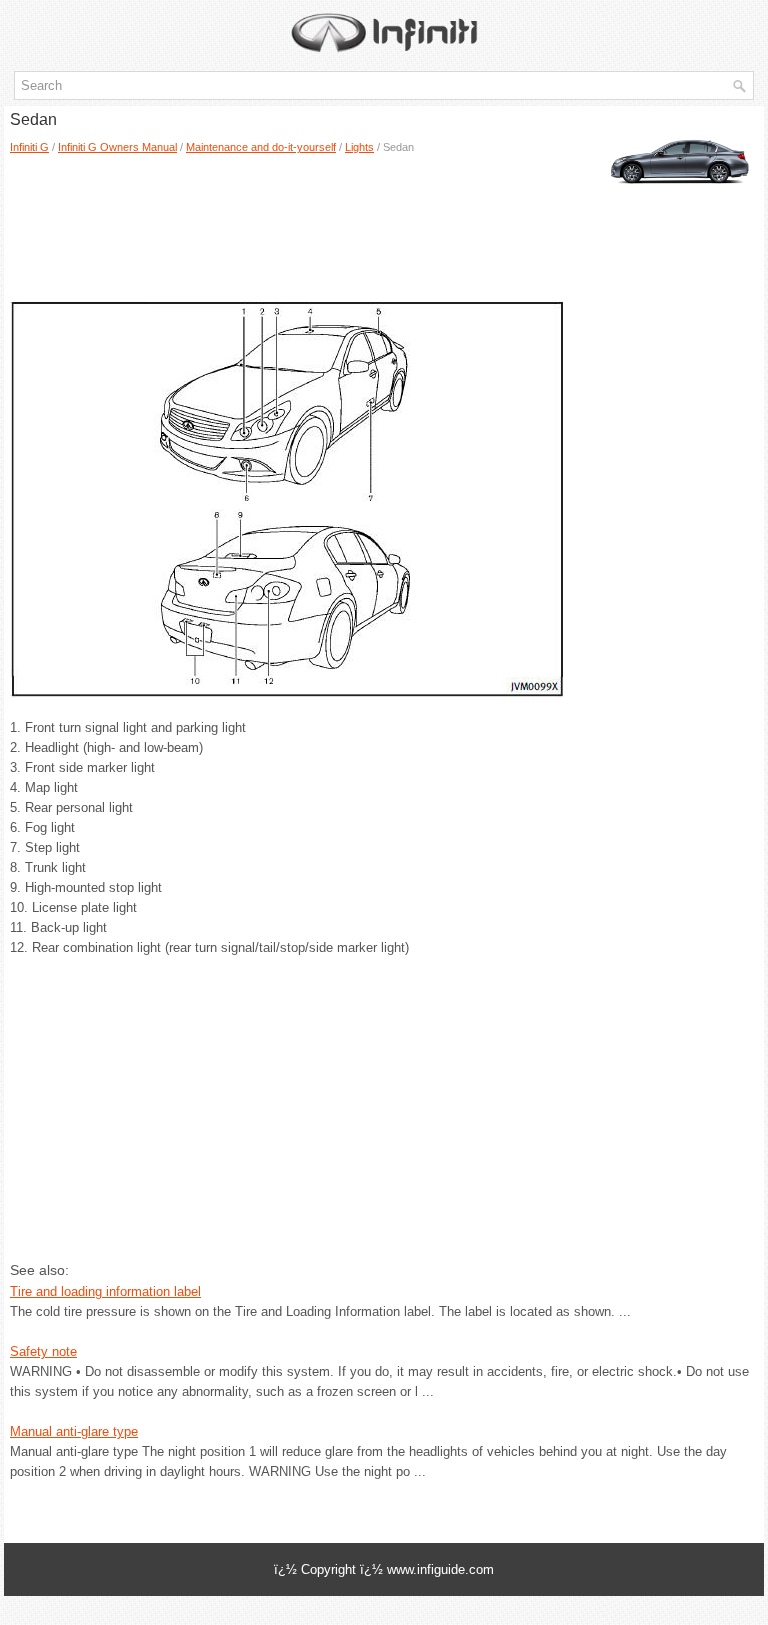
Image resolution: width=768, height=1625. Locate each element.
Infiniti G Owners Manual (117, 147)
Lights (359, 147)
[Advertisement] (212, 221)
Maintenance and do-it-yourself (261, 147)
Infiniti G (29, 147)
